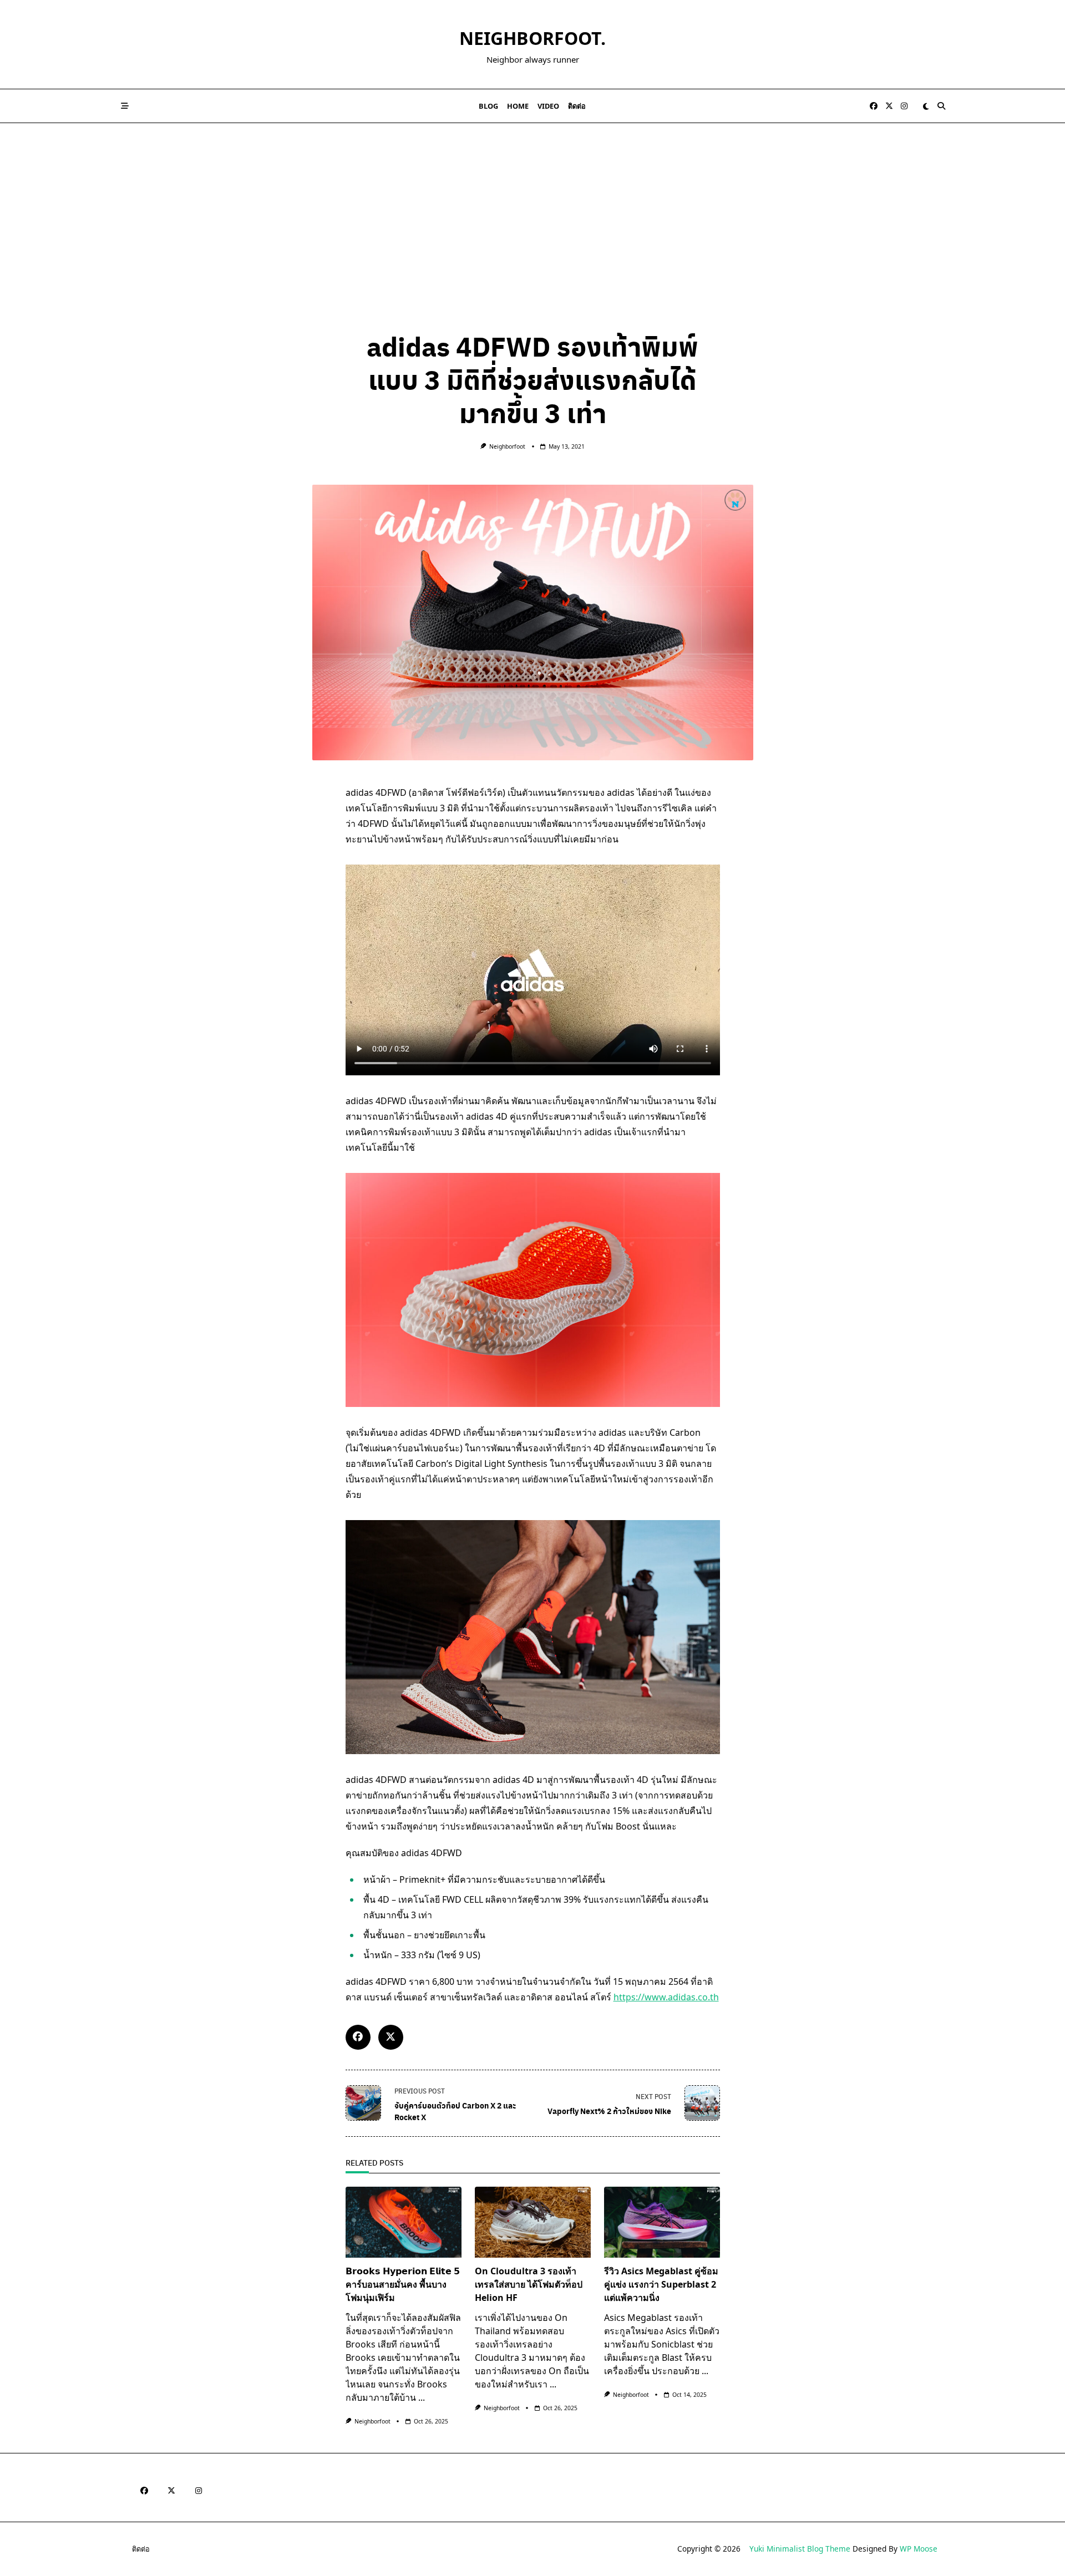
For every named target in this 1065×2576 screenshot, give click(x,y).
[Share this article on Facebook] (358, 2037)
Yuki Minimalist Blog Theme (800, 2549)
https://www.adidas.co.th (666, 1997)
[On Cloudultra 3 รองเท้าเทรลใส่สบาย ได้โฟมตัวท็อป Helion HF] (533, 2222)
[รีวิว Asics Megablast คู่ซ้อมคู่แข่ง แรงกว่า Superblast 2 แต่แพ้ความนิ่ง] (662, 2222)
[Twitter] (889, 106)
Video (548, 106)
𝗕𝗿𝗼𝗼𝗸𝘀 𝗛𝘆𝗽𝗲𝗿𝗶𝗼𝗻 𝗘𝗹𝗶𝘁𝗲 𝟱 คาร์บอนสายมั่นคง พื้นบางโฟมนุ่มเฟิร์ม (403, 2284)
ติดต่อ (577, 106)
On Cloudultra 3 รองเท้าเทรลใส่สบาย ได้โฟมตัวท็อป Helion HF (529, 2284)
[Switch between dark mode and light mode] (926, 106)
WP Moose (919, 2549)
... (422, 2397)
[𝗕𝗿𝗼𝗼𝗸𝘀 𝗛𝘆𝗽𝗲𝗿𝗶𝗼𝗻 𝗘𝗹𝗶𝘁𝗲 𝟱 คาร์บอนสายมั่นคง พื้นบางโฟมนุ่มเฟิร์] (404, 2222)
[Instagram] (904, 106)
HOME (518, 106)
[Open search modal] (941, 106)
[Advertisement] (532, 206)
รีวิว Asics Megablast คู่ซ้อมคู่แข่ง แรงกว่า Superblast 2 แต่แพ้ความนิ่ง (661, 2284)
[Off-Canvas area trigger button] (125, 106)
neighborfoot (507, 446)
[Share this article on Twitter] (391, 2037)
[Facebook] (874, 106)
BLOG (488, 106)
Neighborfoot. (532, 38)
